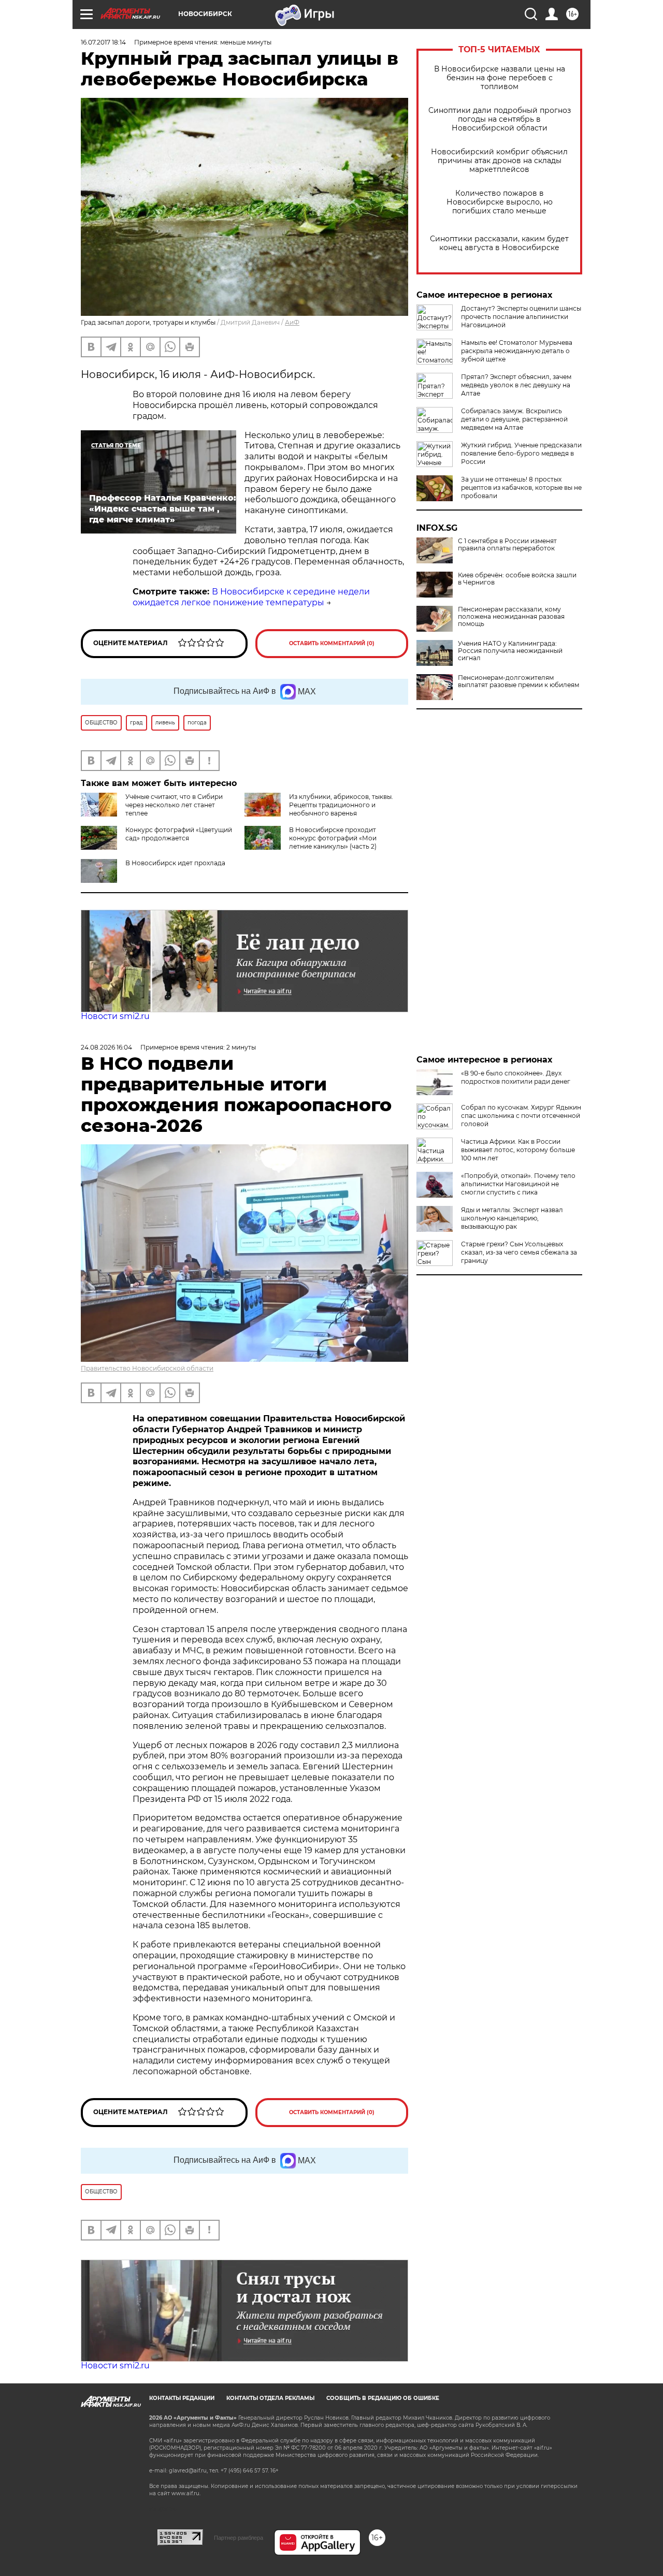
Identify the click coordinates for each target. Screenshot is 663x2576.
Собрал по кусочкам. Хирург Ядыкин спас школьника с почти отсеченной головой (521, 1116)
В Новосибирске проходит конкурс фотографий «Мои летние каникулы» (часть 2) (333, 838)
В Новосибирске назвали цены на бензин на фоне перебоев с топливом (500, 78)
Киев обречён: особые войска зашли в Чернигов (517, 579)
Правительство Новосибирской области (147, 1368)
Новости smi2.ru (115, 1016)
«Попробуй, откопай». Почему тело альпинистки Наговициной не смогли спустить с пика (518, 1184)
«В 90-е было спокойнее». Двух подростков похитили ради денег (516, 1077)
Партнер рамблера (239, 2538)
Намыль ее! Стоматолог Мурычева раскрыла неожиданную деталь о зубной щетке (517, 351)
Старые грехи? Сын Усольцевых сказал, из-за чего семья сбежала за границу (519, 1252)
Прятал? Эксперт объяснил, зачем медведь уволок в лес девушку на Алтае (516, 385)
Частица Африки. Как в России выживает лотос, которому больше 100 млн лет (518, 1150)
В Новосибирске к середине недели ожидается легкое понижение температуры (251, 597)
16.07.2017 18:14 (103, 42)
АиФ (292, 322)
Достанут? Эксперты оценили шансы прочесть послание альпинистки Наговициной (521, 317)
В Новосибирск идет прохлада (175, 863)
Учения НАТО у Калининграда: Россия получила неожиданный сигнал (510, 651)
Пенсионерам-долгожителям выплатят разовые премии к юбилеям (518, 681)
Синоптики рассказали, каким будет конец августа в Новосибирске (499, 243)
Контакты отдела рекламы (270, 2398)
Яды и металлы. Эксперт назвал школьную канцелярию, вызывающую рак (512, 1218)
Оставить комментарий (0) (332, 643)
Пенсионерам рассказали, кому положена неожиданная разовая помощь (511, 617)
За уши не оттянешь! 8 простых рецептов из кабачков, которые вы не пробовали (521, 487)
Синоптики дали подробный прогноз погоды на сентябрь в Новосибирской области (500, 119)
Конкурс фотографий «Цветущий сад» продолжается (179, 834)
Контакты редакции (182, 2398)
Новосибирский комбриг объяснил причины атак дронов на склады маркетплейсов (499, 161)
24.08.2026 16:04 (106, 1047)
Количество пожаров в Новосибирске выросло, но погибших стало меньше (500, 202)
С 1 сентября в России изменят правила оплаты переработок (507, 545)
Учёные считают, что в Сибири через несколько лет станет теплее (174, 805)
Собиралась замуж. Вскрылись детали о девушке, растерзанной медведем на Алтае (514, 419)
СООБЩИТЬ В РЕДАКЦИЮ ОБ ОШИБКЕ (383, 2398)
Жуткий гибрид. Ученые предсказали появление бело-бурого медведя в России (521, 453)
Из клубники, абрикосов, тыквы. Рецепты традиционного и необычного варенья (341, 805)
